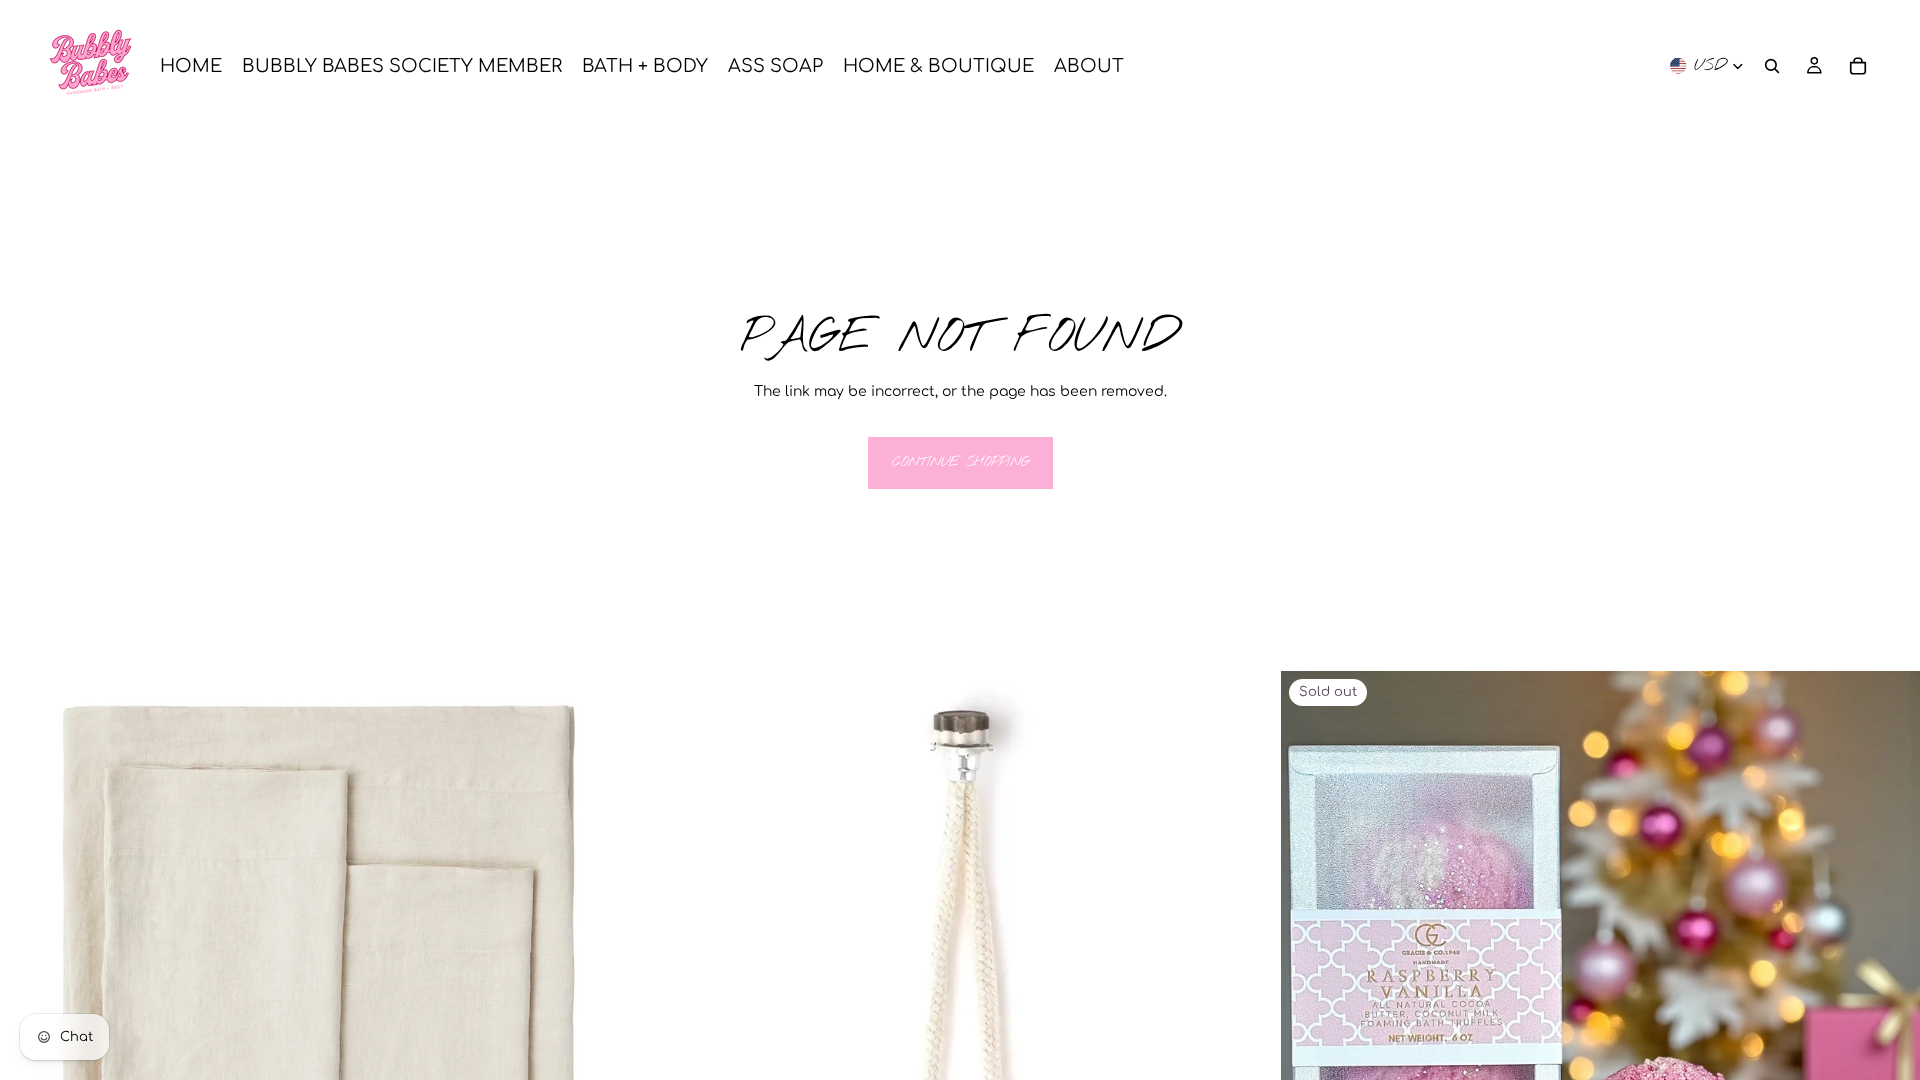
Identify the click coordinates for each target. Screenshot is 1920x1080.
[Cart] (1858, 66)
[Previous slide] (30, 991)
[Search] (1772, 66)
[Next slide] (609, 991)
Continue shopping (960, 462)
